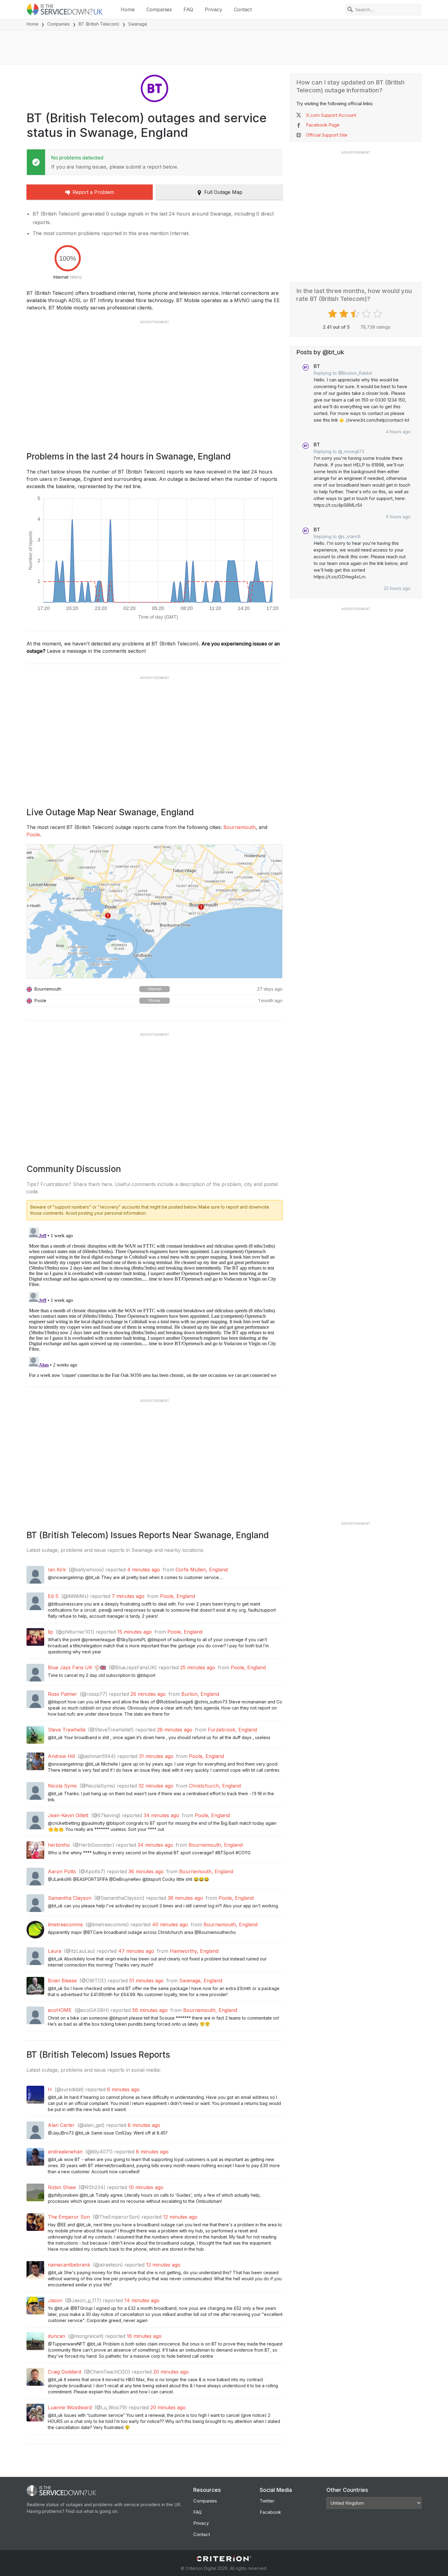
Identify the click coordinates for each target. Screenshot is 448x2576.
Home (128, 9)
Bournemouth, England (216, 1845)
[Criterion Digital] (224, 2559)
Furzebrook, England (232, 1730)
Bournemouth (240, 827)
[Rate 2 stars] (345, 314)
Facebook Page (323, 125)
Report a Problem (93, 192)
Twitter (267, 2501)
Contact (243, 9)
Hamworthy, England (194, 1951)
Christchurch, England (215, 1786)
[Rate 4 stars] (367, 314)
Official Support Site (327, 135)
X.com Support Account (331, 115)
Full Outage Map (223, 192)
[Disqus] (155, 1301)
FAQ (188, 9)
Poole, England (178, 1596)
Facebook (270, 2512)
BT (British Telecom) (99, 24)
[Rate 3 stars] (356, 314)
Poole (33, 834)
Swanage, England (201, 1981)
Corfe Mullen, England (202, 1570)
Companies (159, 9)
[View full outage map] (155, 911)
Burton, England (200, 1694)
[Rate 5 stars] (378, 314)
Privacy (213, 9)
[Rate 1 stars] (333, 314)
